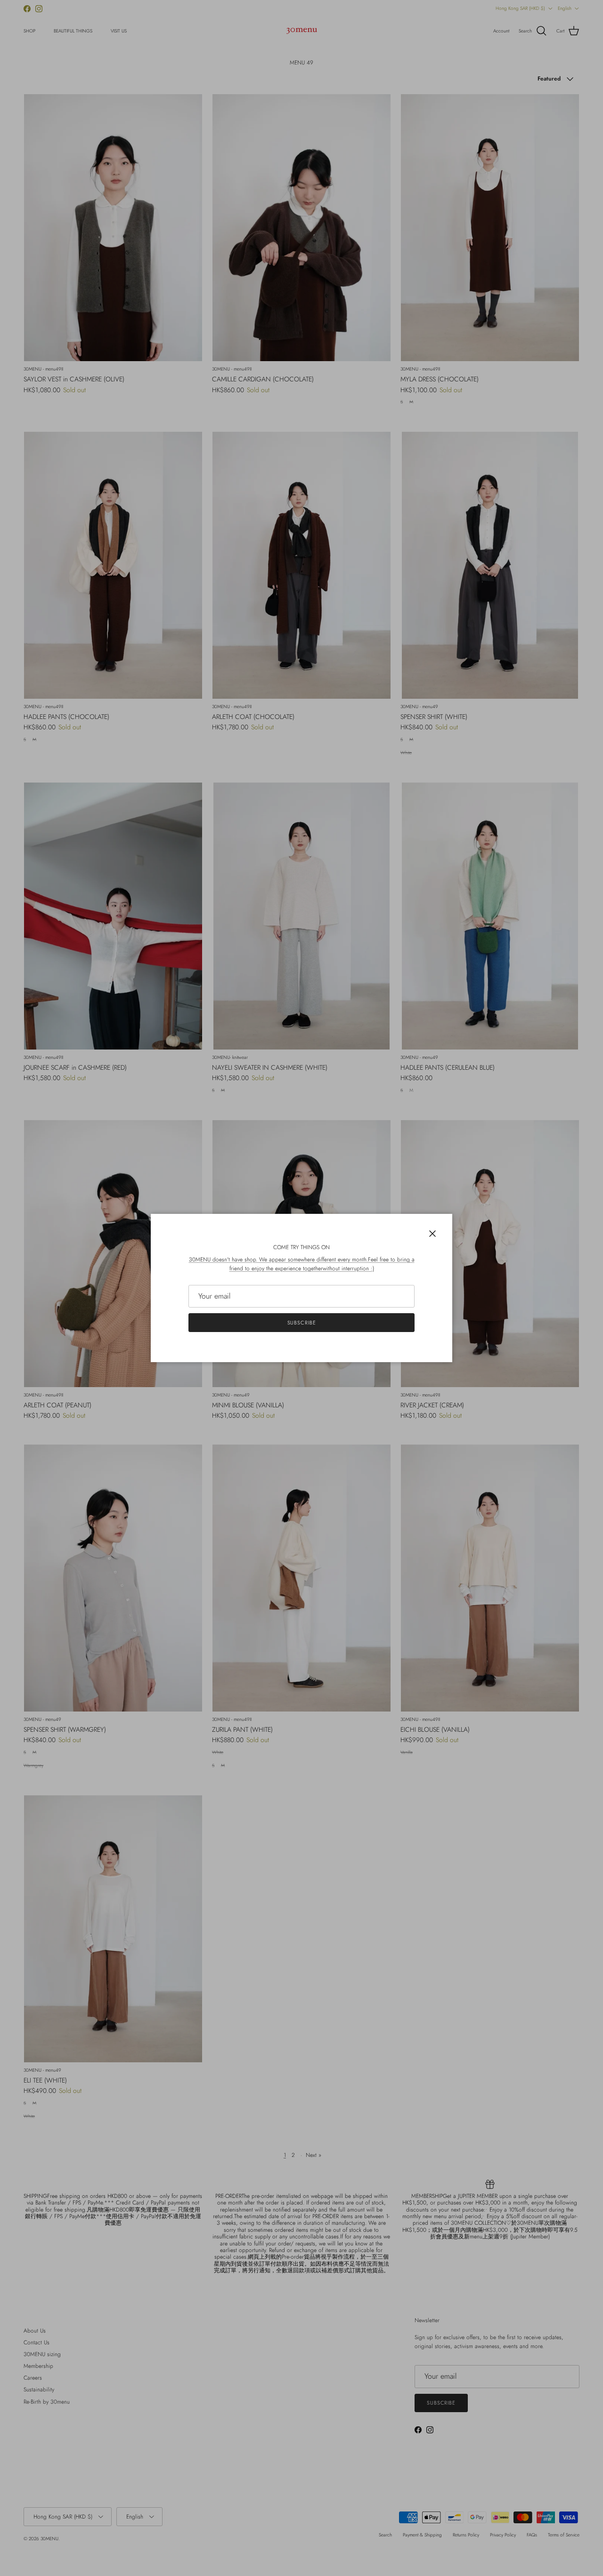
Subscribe (302, 1323)
